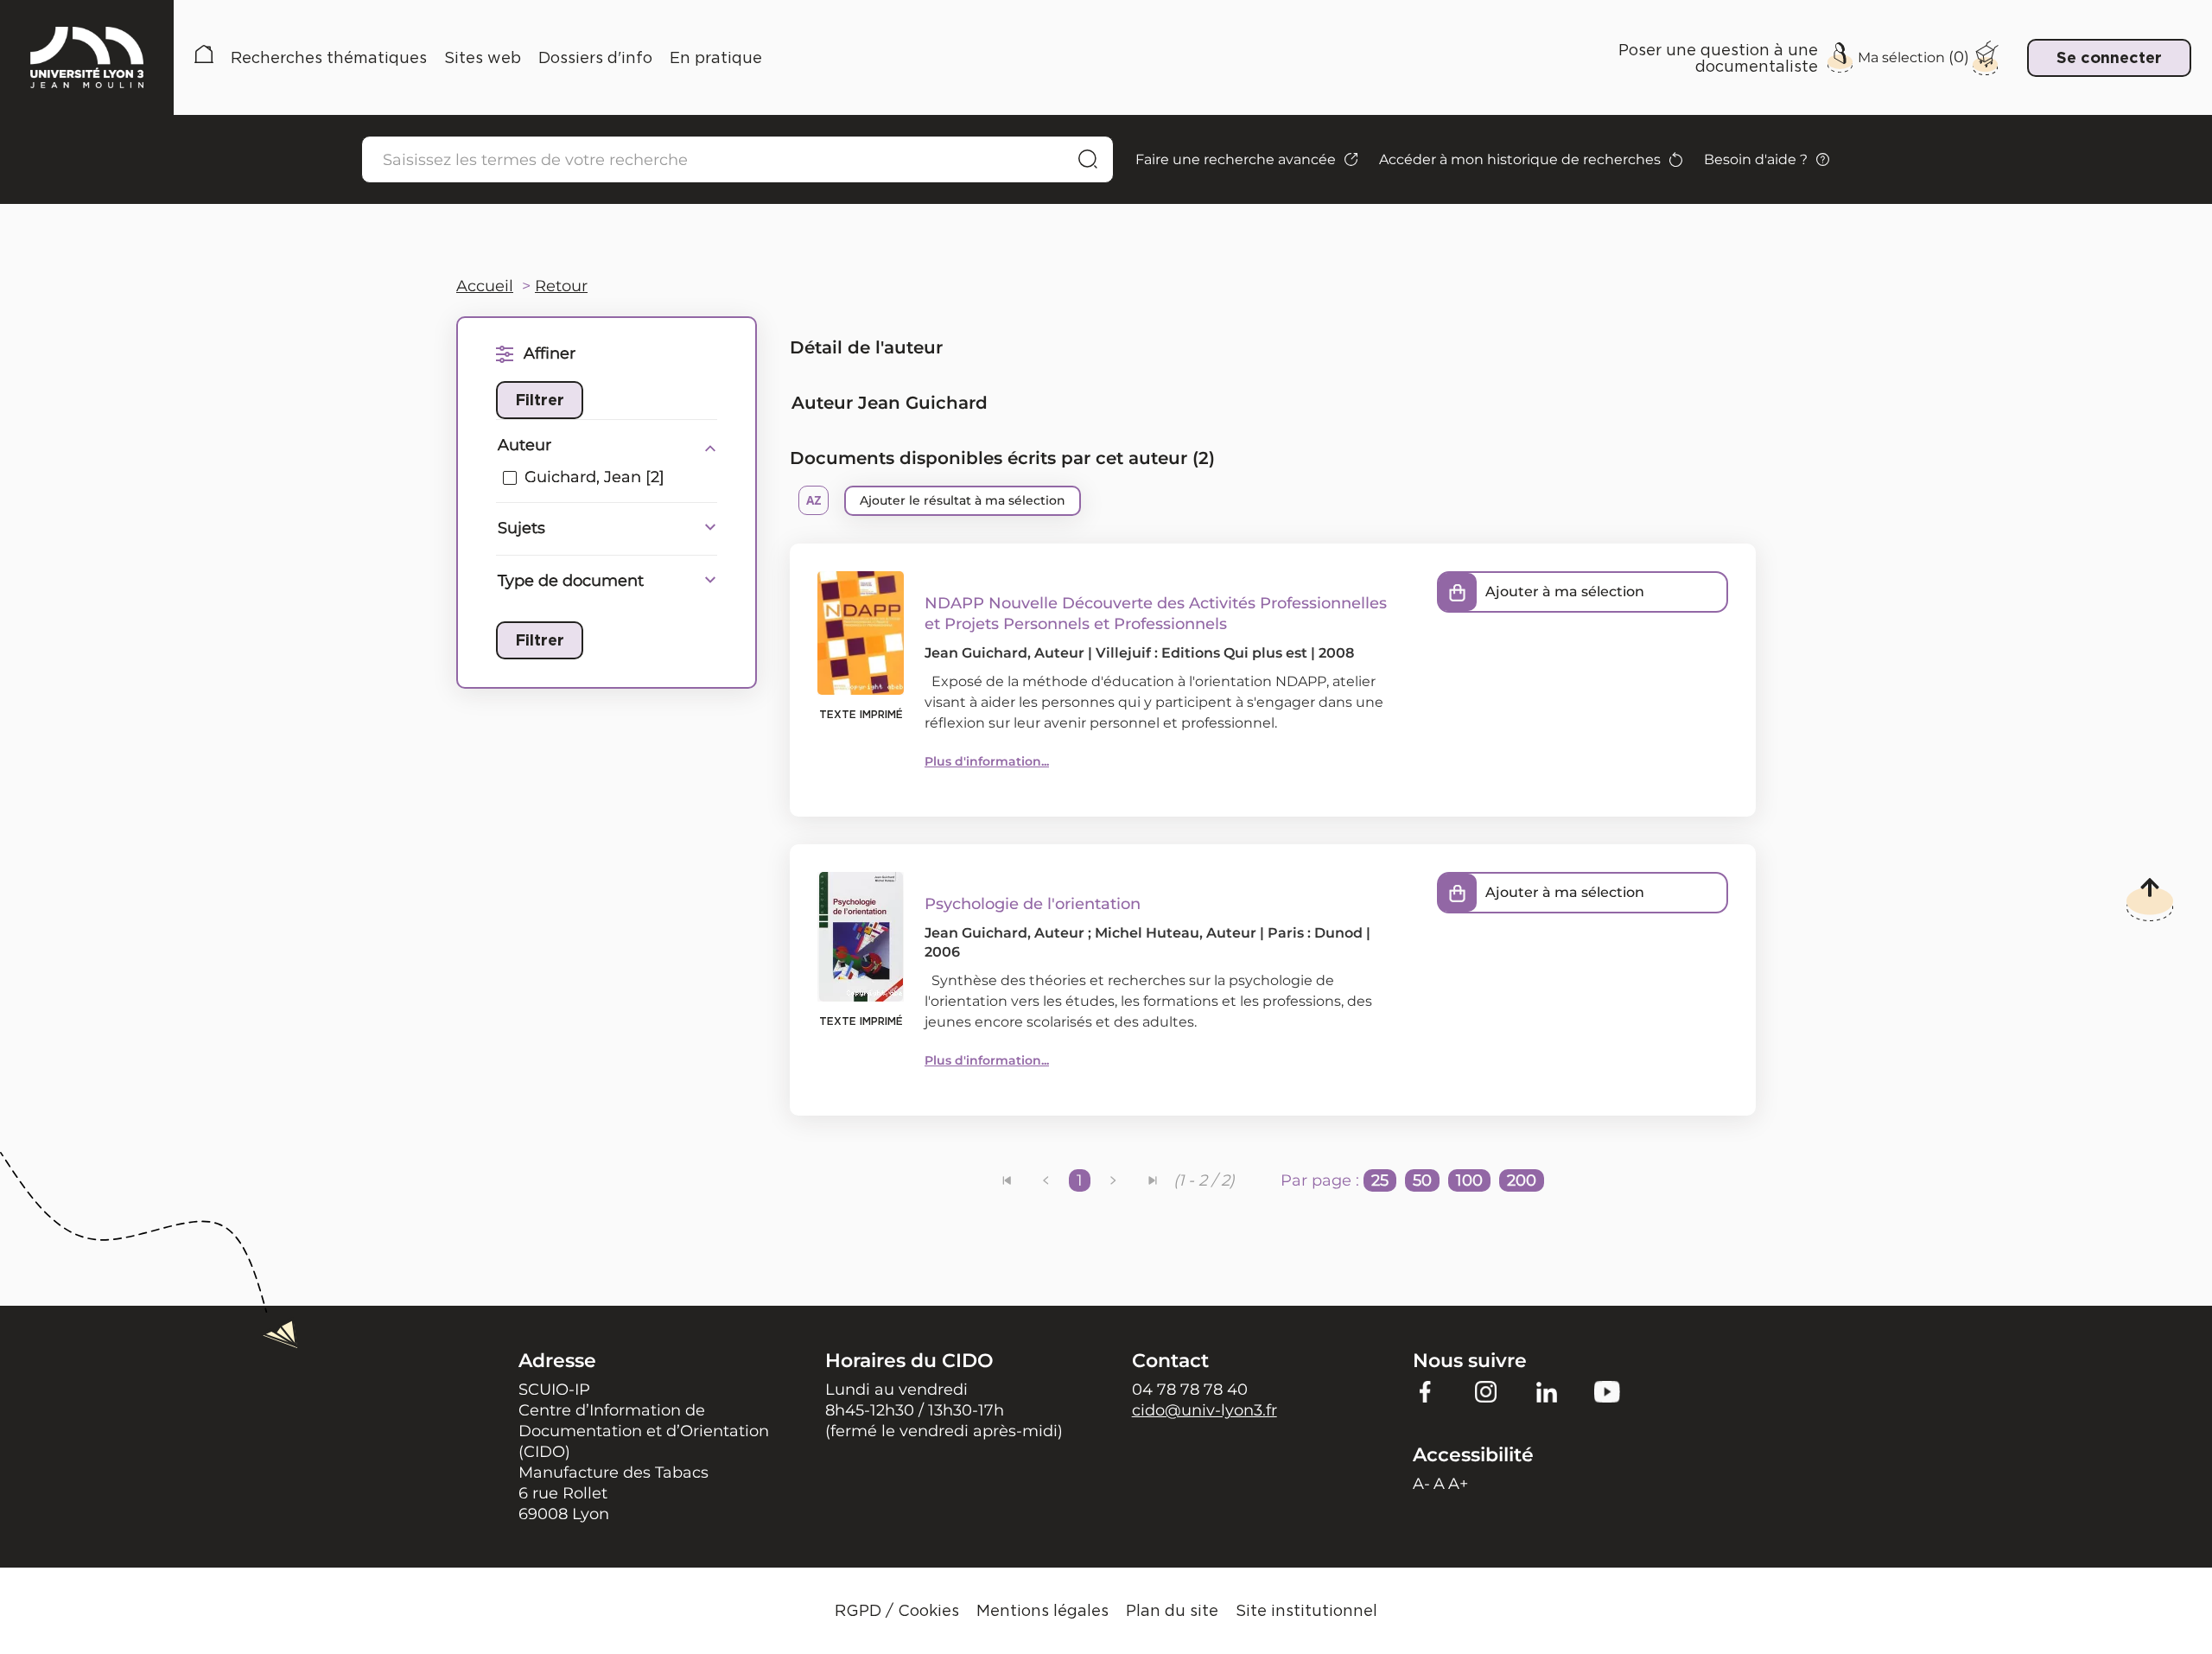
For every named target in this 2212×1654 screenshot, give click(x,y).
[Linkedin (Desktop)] (1547, 1391)
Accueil (204, 57)
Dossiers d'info (595, 57)
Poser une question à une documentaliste (1718, 57)
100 (1469, 1180)
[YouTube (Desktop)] (1607, 1391)
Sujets (521, 528)
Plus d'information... (987, 761)
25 (1380, 1180)
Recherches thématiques (329, 57)
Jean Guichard (976, 653)
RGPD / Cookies (897, 1610)
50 (1422, 1180)
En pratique (716, 57)
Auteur (524, 445)
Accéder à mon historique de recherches (1520, 159)
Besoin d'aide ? (1756, 159)
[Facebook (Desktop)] (1426, 1391)
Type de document (571, 581)
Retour (561, 286)
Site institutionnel (1306, 1610)
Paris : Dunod (1315, 933)
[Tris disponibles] (814, 500)
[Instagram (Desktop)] (1486, 1391)
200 (1522, 1180)
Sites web (483, 57)
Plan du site (1172, 1610)
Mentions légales (1042, 1610)
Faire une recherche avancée (1236, 159)
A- (1421, 1484)
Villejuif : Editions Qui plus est (1201, 653)
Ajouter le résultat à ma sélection (963, 500)
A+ (1458, 1484)
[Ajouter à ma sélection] (1458, 592)
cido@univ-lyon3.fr (1205, 1410)
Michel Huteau (1147, 933)
